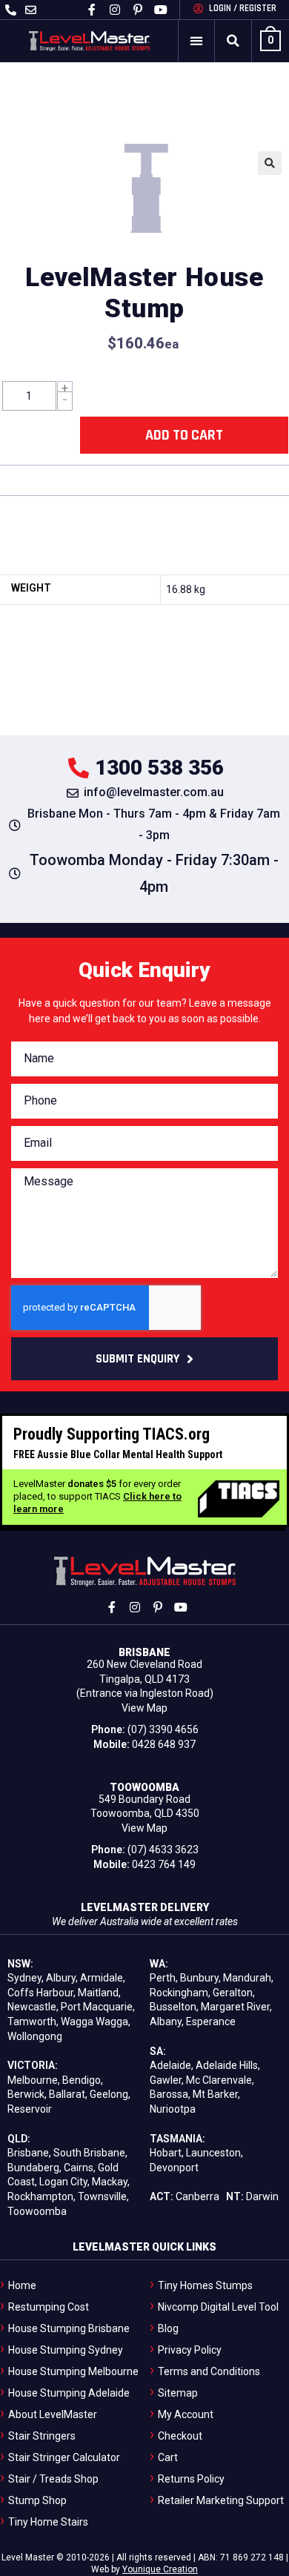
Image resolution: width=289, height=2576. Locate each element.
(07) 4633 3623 (163, 1850)
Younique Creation (160, 2569)
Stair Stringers (42, 2436)
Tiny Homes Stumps (205, 2285)
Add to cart (184, 435)
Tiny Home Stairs (48, 2522)
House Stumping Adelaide (69, 2393)
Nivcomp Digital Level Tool (218, 2307)
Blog (168, 2328)
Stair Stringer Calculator (64, 2457)
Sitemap (178, 2393)
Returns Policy (191, 2479)
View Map (144, 1708)
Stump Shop (37, 2500)
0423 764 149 (164, 1864)
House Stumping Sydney (66, 2350)
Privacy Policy (190, 2350)
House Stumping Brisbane (69, 2328)
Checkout (180, 2436)
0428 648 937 (164, 1744)
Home (22, 2285)
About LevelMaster (53, 2414)
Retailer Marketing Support (221, 2500)
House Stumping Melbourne (73, 2371)
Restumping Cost (49, 2307)
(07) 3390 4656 (163, 1729)
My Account (186, 2414)
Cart (168, 2457)
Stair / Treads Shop (53, 2479)
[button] (197, 41)
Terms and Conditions (209, 2371)
